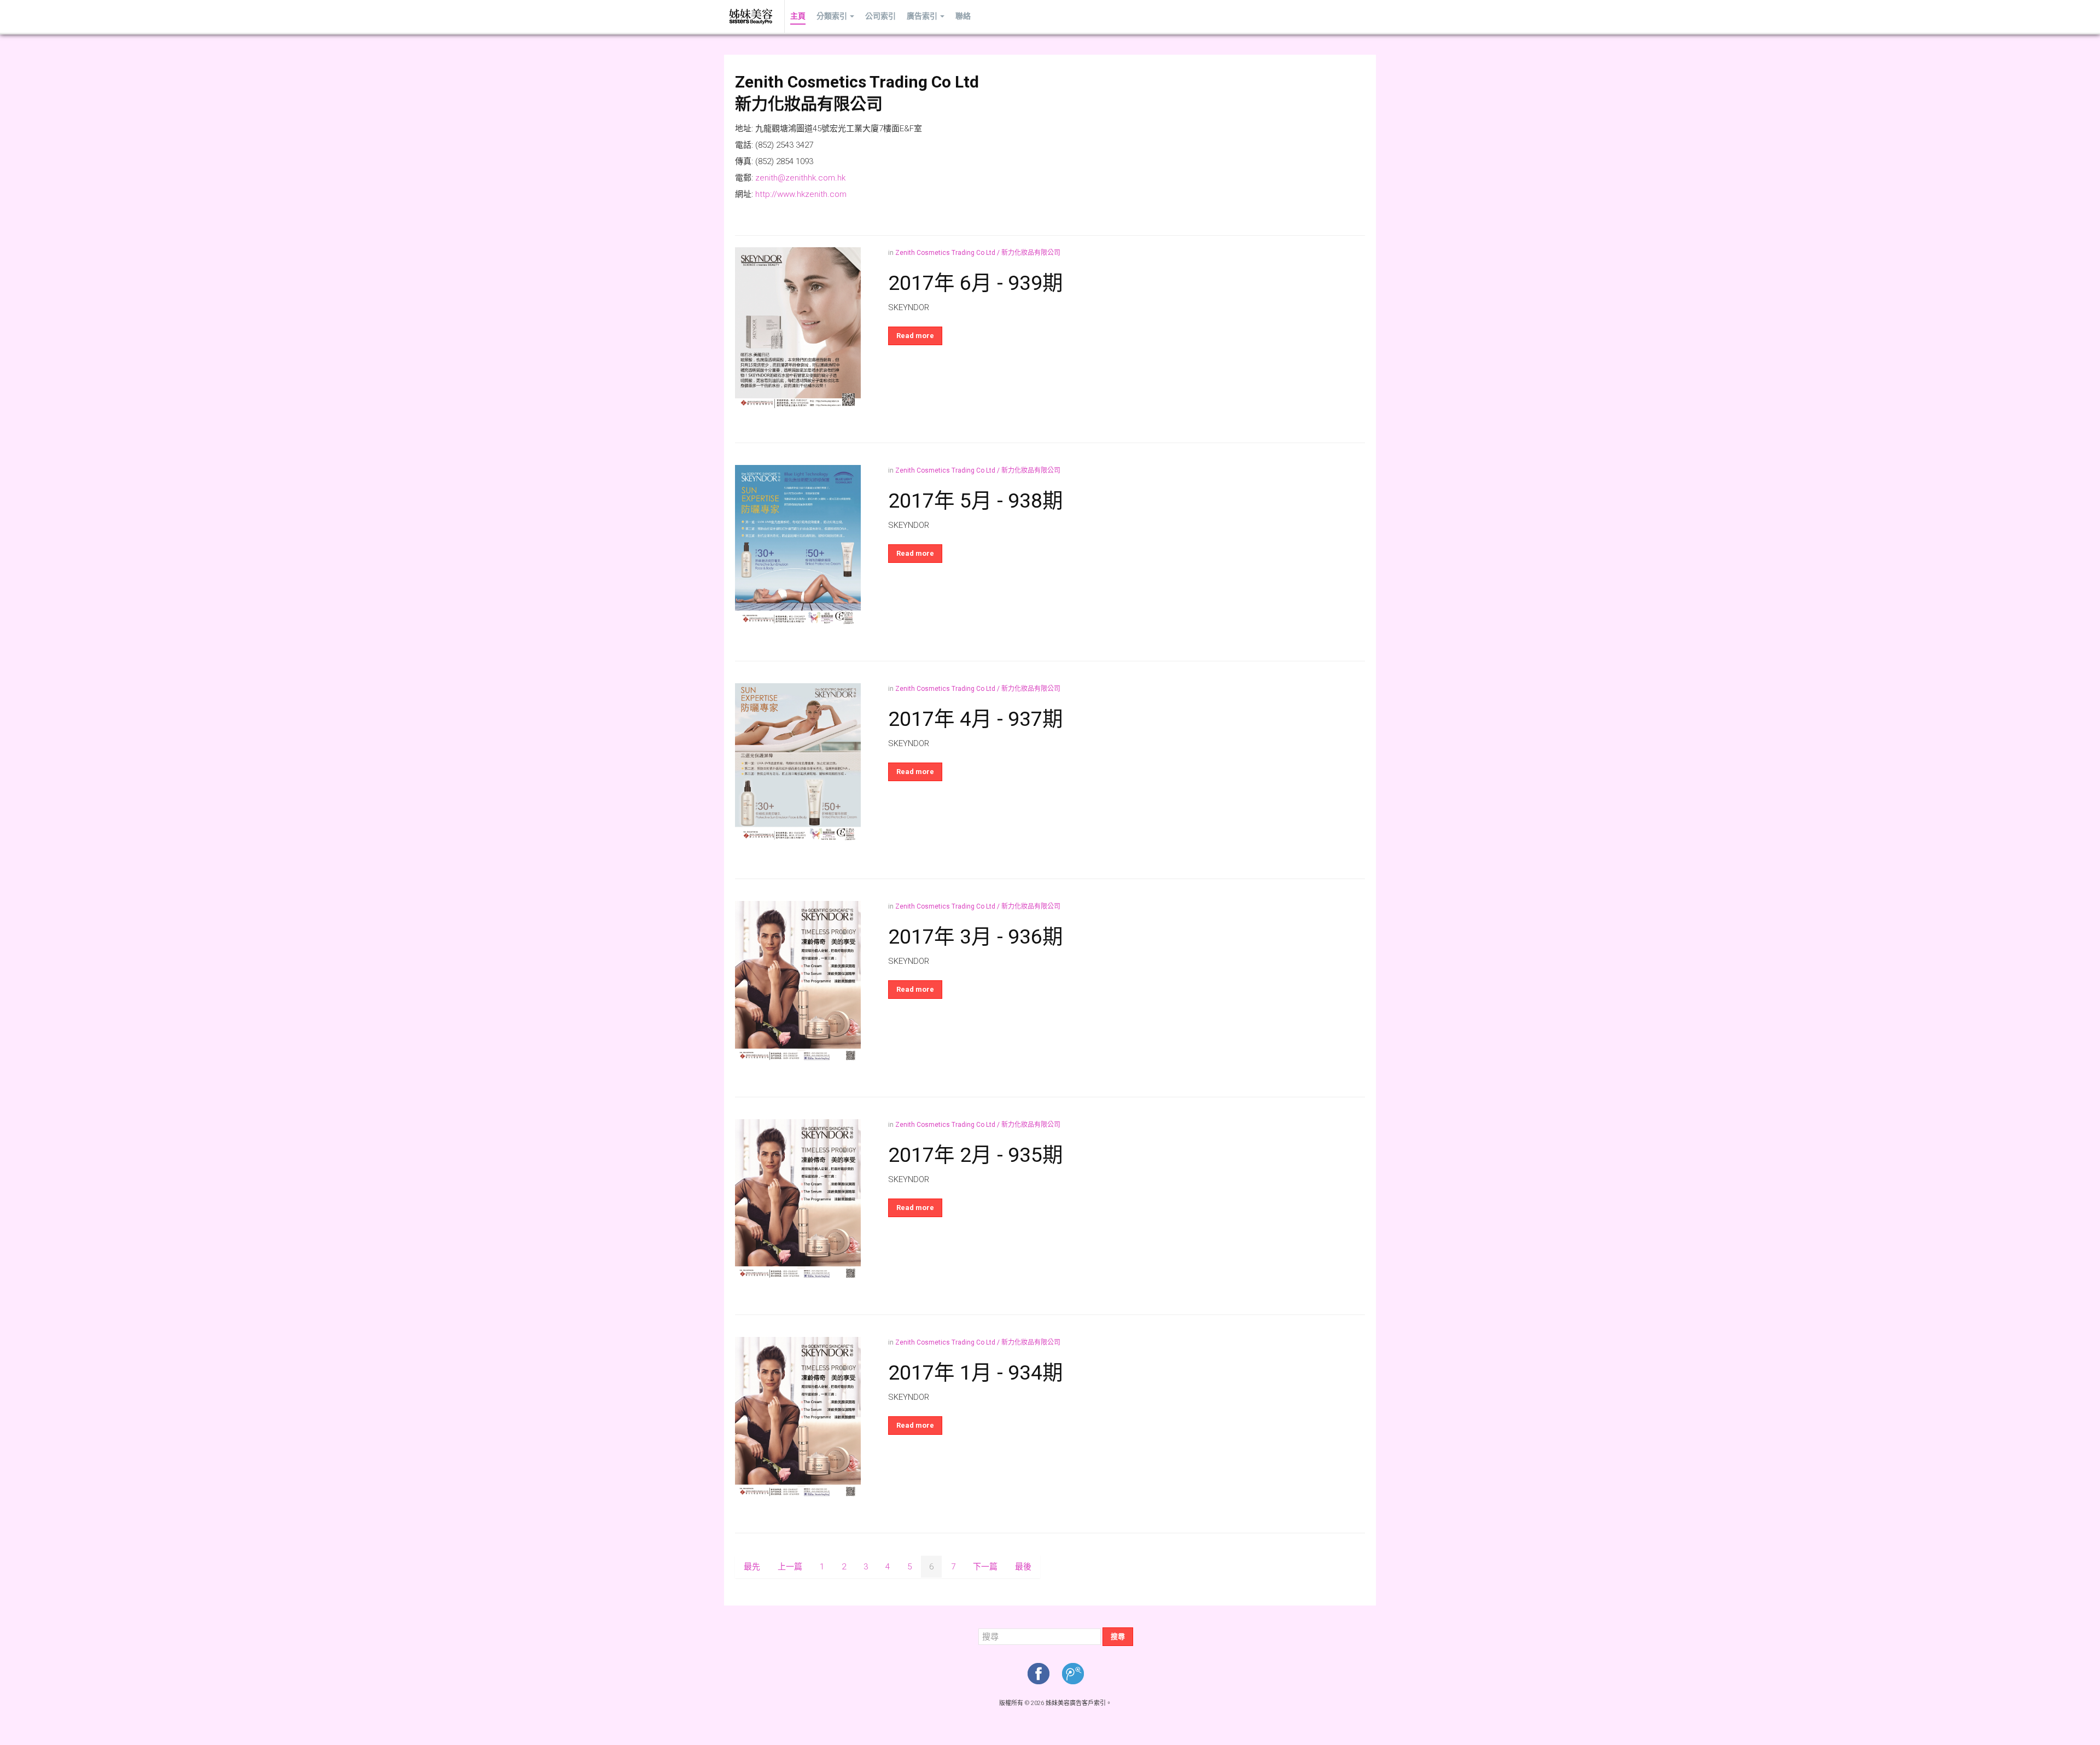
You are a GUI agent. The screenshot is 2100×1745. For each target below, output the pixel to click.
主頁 (798, 16)
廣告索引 (922, 16)
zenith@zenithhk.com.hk (800, 178)
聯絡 (963, 16)
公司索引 (880, 16)
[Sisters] (751, 16)
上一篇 (790, 1567)
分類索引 (832, 16)
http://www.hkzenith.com (801, 194)
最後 (1023, 1567)
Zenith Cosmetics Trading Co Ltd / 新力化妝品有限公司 (978, 253)
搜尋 (1118, 1636)
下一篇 (985, 1567)
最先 (752, 1567)
